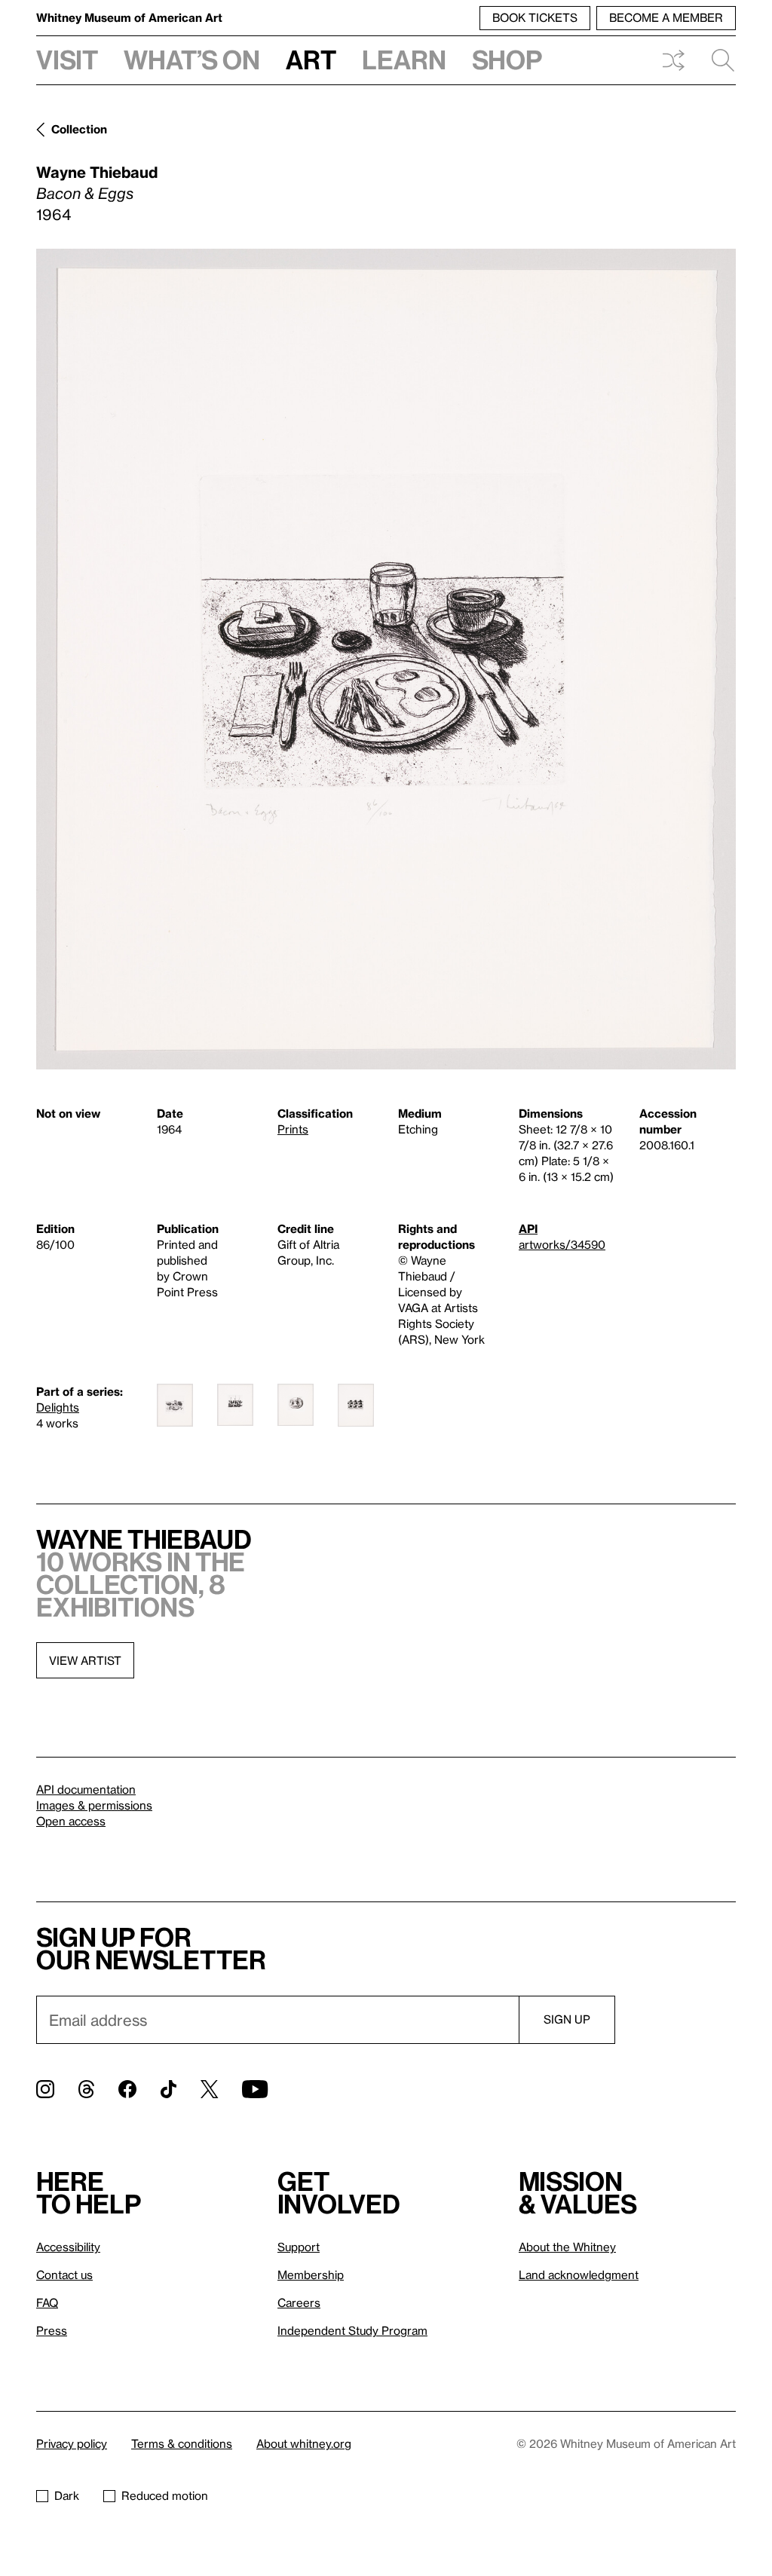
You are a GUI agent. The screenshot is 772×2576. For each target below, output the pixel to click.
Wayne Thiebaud (97, 172)
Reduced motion (165, 2495)
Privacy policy (72, 2443)
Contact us (64, 2275)
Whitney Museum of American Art (129, 17)
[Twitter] (209, 2089)
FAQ (47, 2302)
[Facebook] (127, 2089)
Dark (67, 2495)
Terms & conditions (182, 2443)
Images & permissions (94, 1805)
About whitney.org (304, 2443)
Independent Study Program (352, 2330)
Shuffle (673, 60)
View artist (85, 1660)
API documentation (86, 1789)
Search (717, 60)
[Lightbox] (386, 659)
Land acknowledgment (579, 2275)
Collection (79, 129)
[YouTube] (255, 2089)
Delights (58, 1407)
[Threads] (86, 2089)
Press (52, 2330)
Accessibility (68, 2247)
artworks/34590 (562, 1244)
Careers (299, 2302)
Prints (293, 1129)
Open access (71, 1821)
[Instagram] (45, 2089)
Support (299, 2247)
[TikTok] (168, 2089)
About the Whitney (567, 2247)
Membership (311, 2275)
